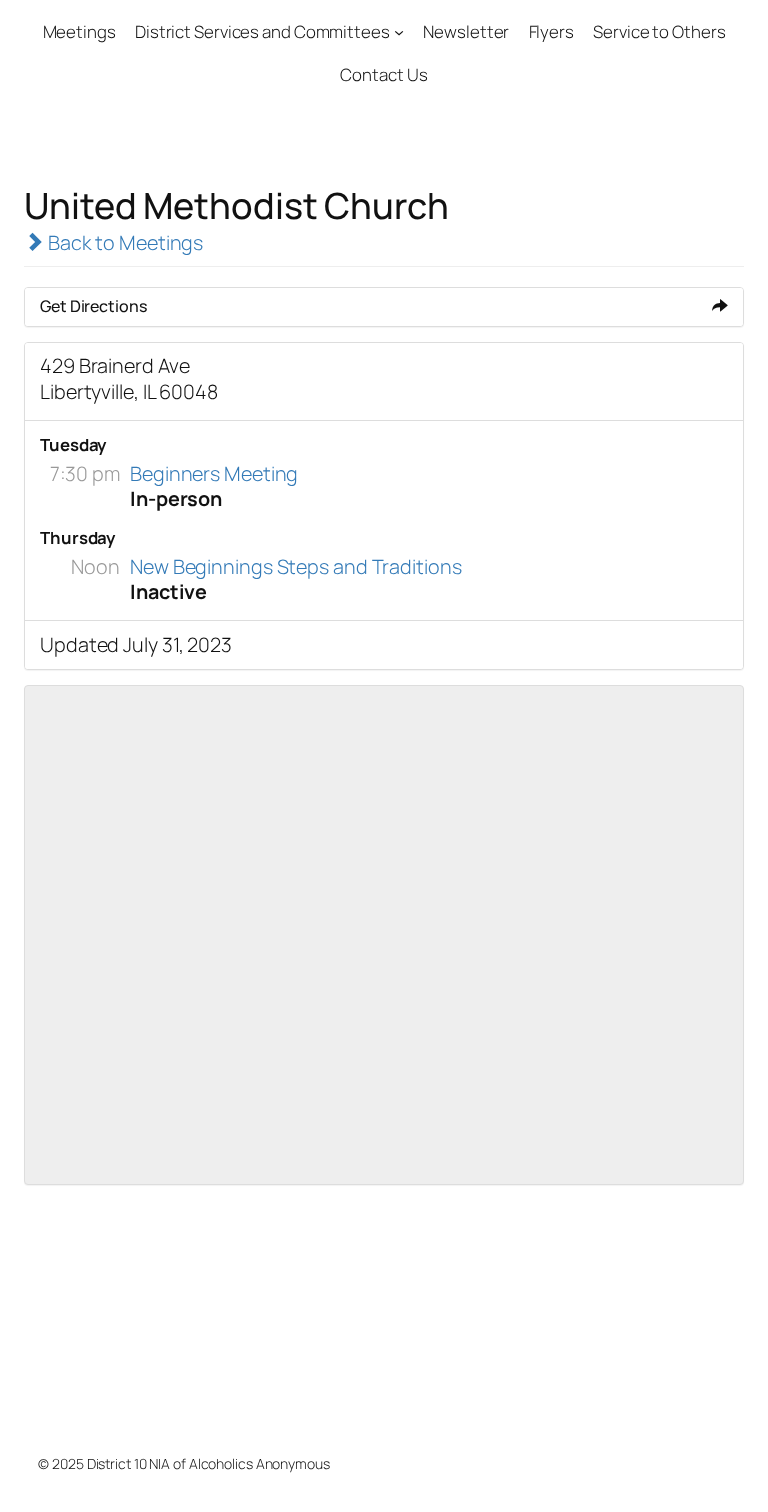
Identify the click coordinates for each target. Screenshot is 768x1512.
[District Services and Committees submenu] (399, 32)
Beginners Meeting (214, 473)
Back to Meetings (123, 242)
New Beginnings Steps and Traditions (296, 566)
